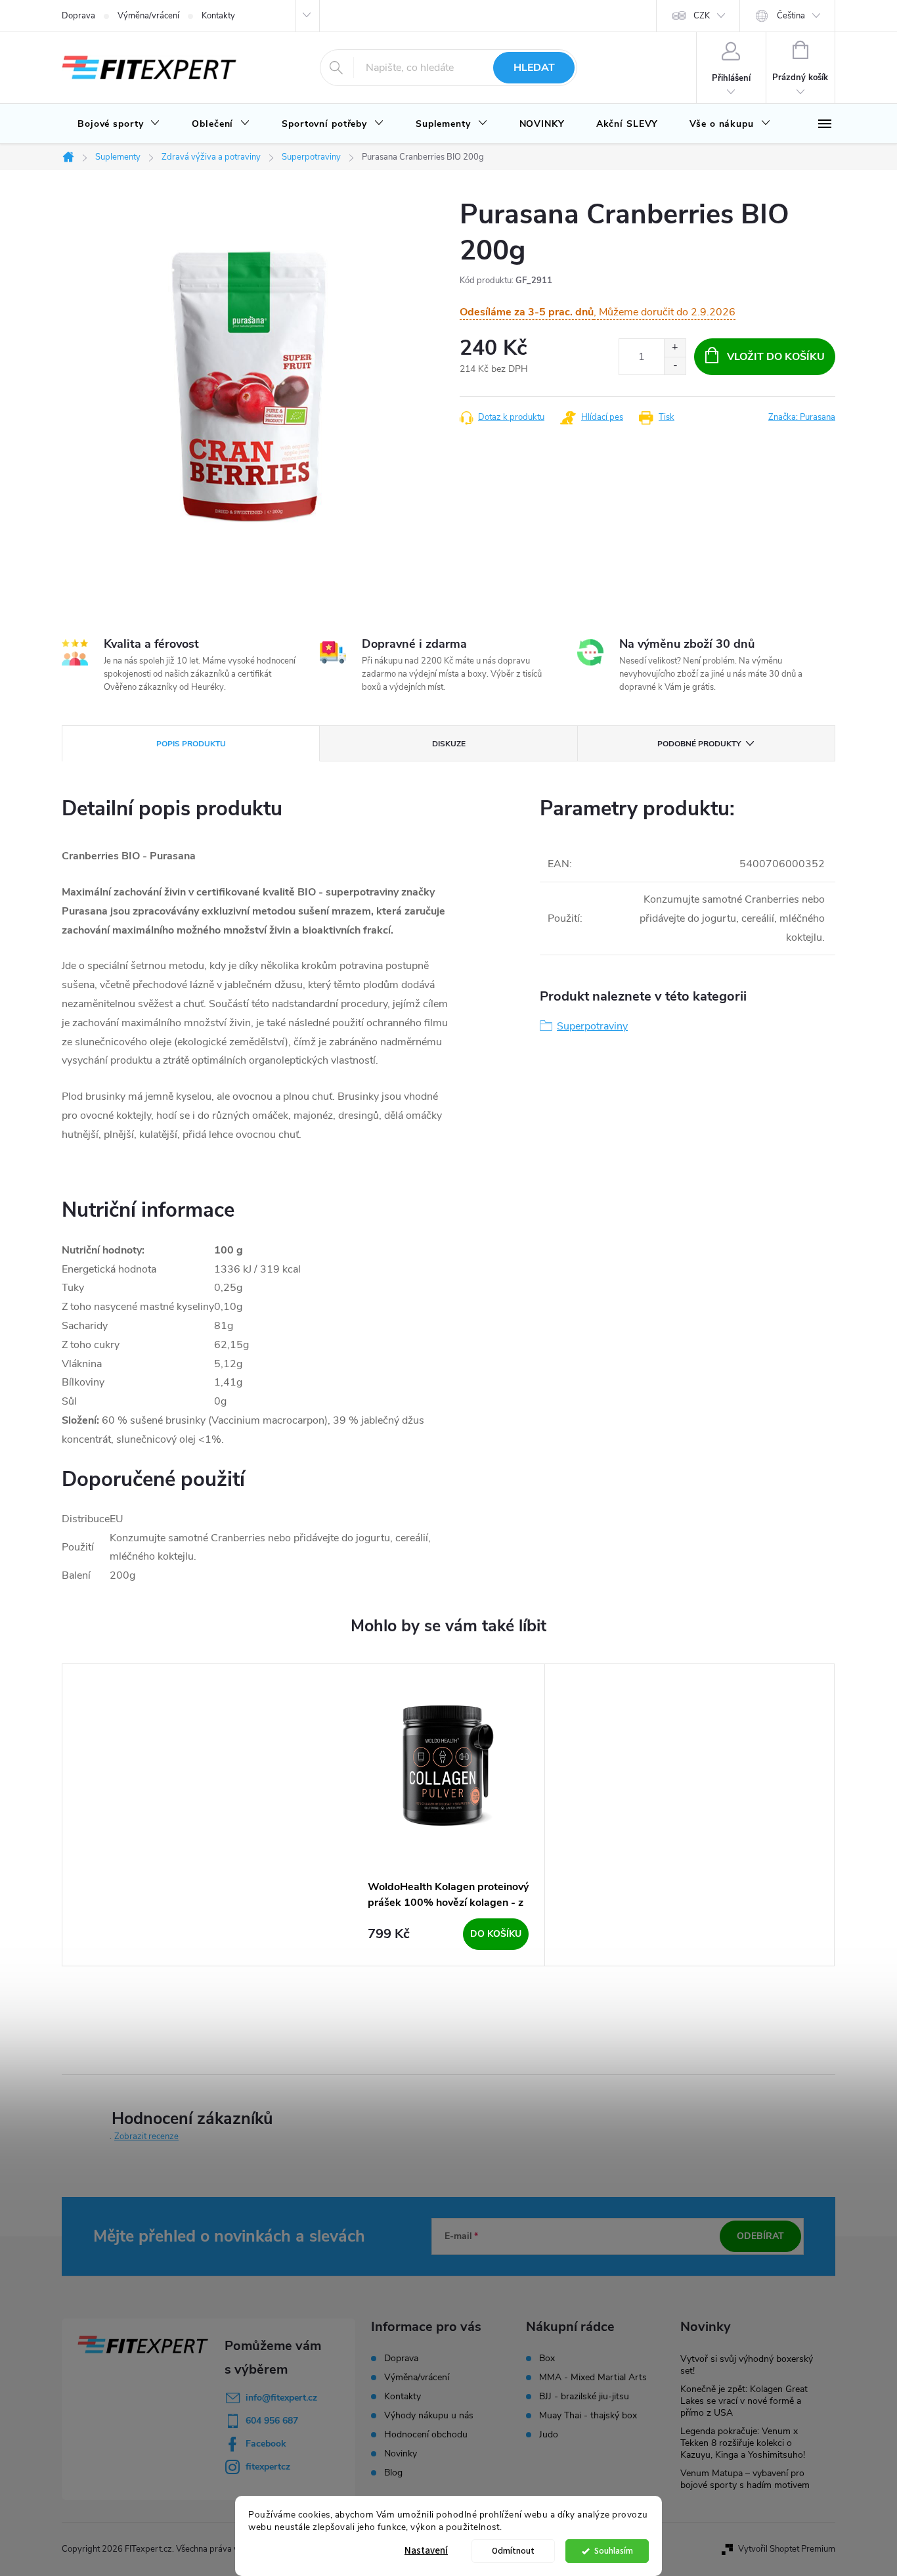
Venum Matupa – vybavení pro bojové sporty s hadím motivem (745, 2479)
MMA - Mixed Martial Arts (593, 2378)
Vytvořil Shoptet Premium (787, 2549)
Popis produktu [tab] (191, 744)
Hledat (534, 68)
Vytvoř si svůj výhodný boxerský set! (747, 2365)
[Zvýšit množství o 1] (675, 348)
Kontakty (218, 16)
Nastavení (426, 2551)
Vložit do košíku (776, 357)
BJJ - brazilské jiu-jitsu (584, 2397)
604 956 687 (272, 2421)
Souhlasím (614, 2551)
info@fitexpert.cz (281, 2398)
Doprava (78, 16)
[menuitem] (119, 124)
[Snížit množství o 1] (675, 366)
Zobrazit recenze (146, 2136)
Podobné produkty (699, 744)
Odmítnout (513, 2551)
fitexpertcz (268, 2467)
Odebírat (760, 2236)
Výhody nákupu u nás (429, 2415)
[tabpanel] (448, 1815)
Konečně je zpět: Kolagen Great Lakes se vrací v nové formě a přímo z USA (744, 2401)
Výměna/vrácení (148, 16)
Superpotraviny (592, 1026)
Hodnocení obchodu (426, 2434)
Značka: (802, 417)
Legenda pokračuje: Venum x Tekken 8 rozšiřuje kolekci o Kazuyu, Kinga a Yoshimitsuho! (743, 2443)
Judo (549, 2435)
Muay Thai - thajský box (588, 2416)
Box (547, 2359)
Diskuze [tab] (449, 744)
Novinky (401, 2453)
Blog (393, 2473)
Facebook (266, 2444)
